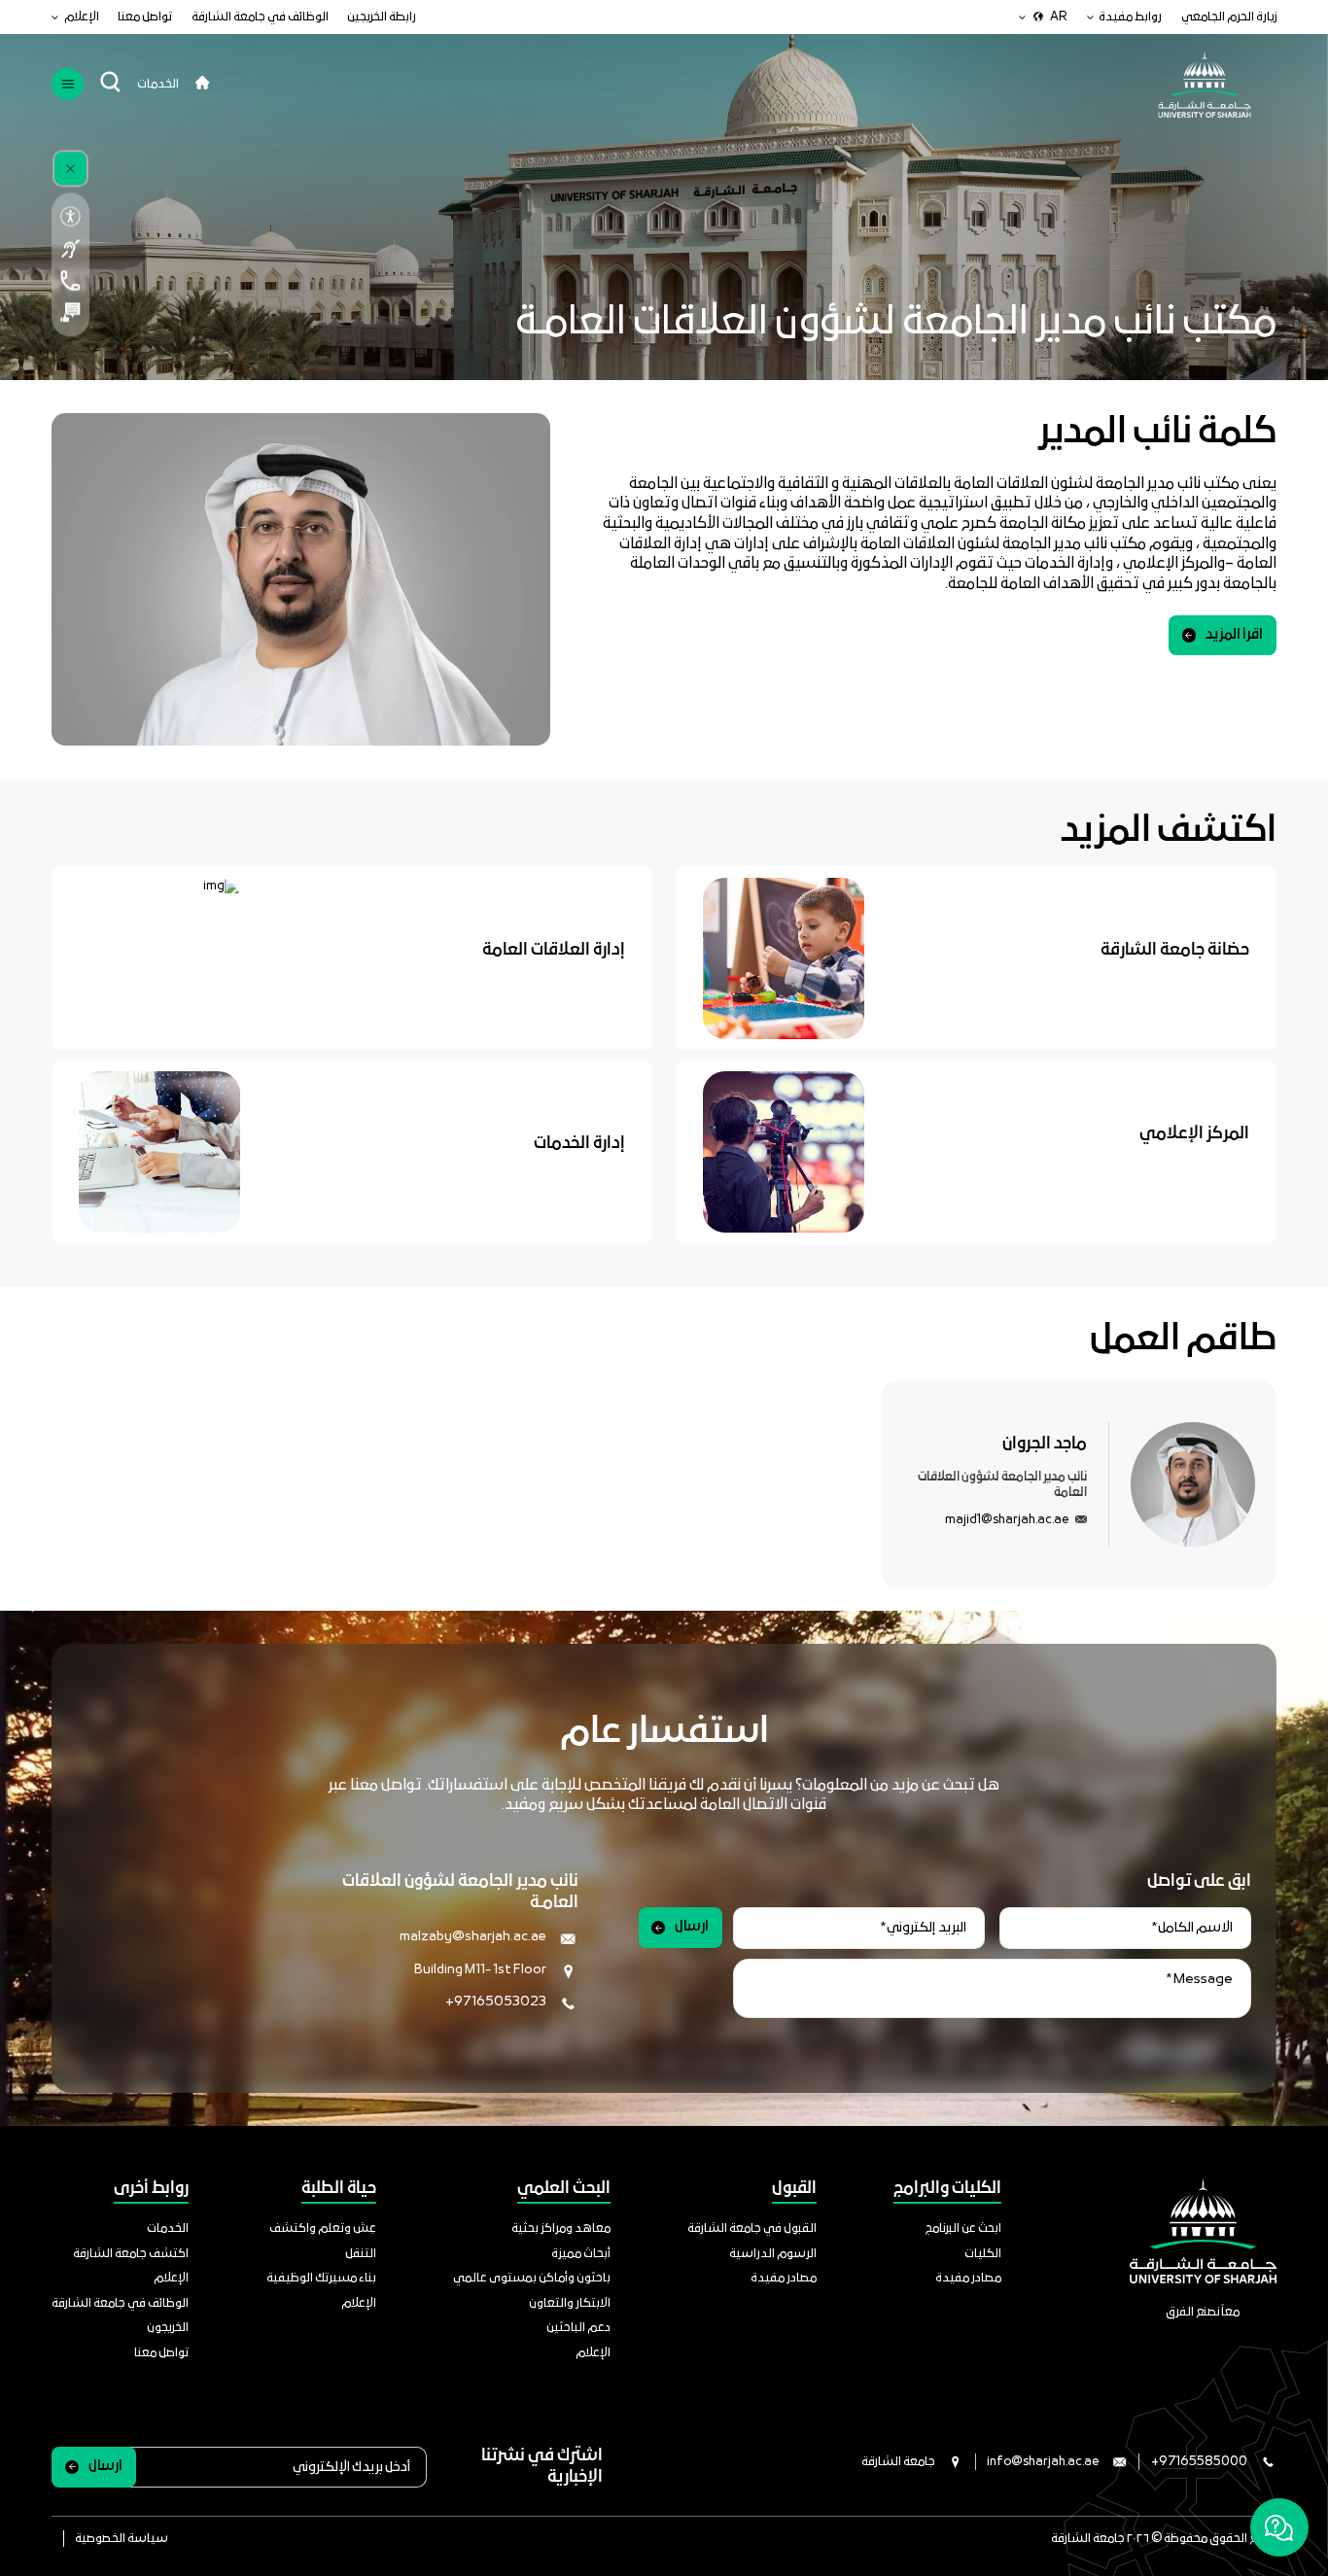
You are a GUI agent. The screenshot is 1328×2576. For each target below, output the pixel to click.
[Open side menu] (68, 84)
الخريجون (168, 2328)
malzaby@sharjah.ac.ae (473, 1937)
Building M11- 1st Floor (480, 1970)
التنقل (361, 2254)
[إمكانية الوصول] (70, 217)
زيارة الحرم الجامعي (1229, 17)
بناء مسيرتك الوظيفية (321, 2278)
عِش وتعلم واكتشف (323, 2228)
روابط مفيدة (1130, 17)
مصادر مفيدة (968, 2278)
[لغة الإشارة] (70, 248)
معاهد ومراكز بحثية (561, 2228)
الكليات (983, 2254)
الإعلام (82, 17)
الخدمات (158, 84)
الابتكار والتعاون (570, 2303)
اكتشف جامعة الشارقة (131, 2254)
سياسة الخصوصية (122, 2539)
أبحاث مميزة (581, 2254)
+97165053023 (496, 2002)
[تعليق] (70, 313)
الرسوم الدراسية (773, 2254)
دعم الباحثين (578, 2328)
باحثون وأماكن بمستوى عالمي (532, 2278)
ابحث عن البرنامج (963, 2228)
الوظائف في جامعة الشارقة (260, 17)
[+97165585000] (70, 280)
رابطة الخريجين (382, 17)
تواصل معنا (145, 17)
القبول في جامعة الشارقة (752, 2228)
